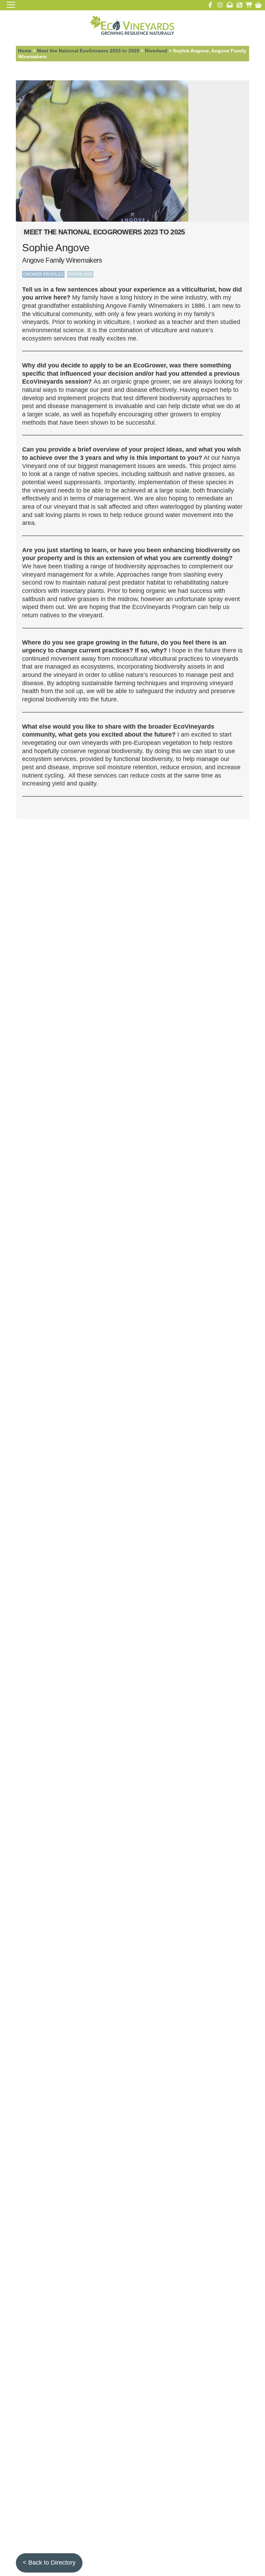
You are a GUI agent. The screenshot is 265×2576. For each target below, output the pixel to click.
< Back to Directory (49, 2563)
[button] (258, 5)
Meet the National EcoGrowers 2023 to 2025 (88, 51)
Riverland (156, 51)
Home (25, 51)
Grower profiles (43, 274)
